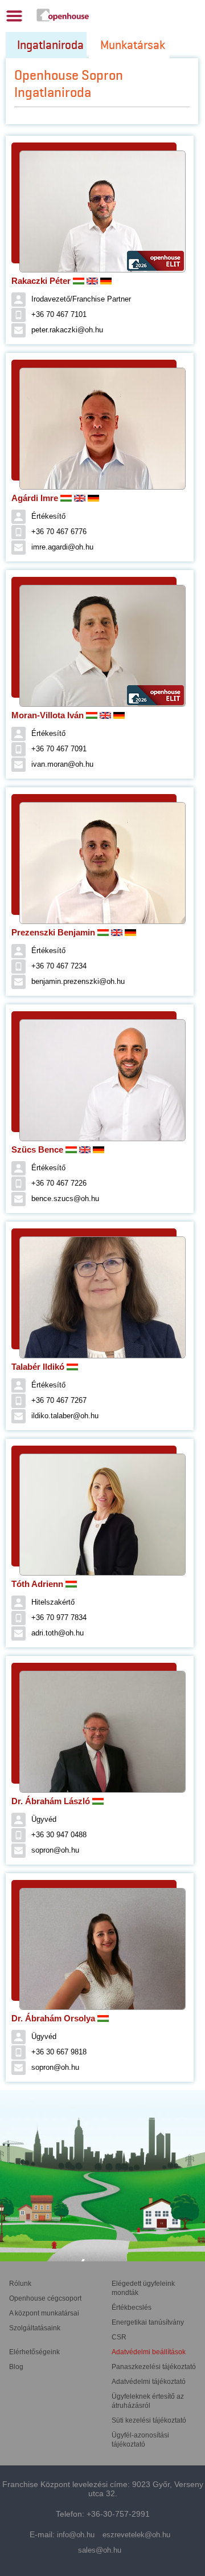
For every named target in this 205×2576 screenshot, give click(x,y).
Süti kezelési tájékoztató (149, 2420)
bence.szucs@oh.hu (65, 1199)
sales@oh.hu (100, 2550)
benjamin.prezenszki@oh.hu (78, 981)
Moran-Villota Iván (49, 715)
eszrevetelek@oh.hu (136, 2535)
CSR (119, 2337)
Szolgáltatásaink (35, 2328)
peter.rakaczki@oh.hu (67, 330)
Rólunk (20, 2284)
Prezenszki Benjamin (54, 932)
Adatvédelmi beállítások (149, 2352)
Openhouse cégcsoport (45, 2298)
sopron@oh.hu (55, 1850)
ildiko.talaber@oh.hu (65, 1416)
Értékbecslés (132, 2308)
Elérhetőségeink (34, 2352)
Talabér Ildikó (39, 1367)
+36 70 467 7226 (59, 1183)
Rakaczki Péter (42, 281)
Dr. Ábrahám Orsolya (54, 2018)
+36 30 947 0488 (59, 1835)
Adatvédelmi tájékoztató (149, 2382)
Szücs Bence (38, 1149)
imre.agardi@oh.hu (62, 547)
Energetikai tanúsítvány (148, 2322)
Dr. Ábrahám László (52, 1801)
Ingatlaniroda (50, 45)
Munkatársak (133, 45)
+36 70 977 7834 (59, 1617)
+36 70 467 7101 (59, 314)
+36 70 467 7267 (59, 1400)
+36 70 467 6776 (59, 532)
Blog (16, 2367)
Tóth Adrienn (38, 1584)
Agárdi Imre (36, 498)
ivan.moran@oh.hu (62, 764)
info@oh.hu (76, 2535)
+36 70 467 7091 (59, 749)
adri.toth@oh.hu (58, 1633)
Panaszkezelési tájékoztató (154, 2367)
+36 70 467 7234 (59, 966)
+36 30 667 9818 (59, 2052)
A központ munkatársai (44, 2313)
